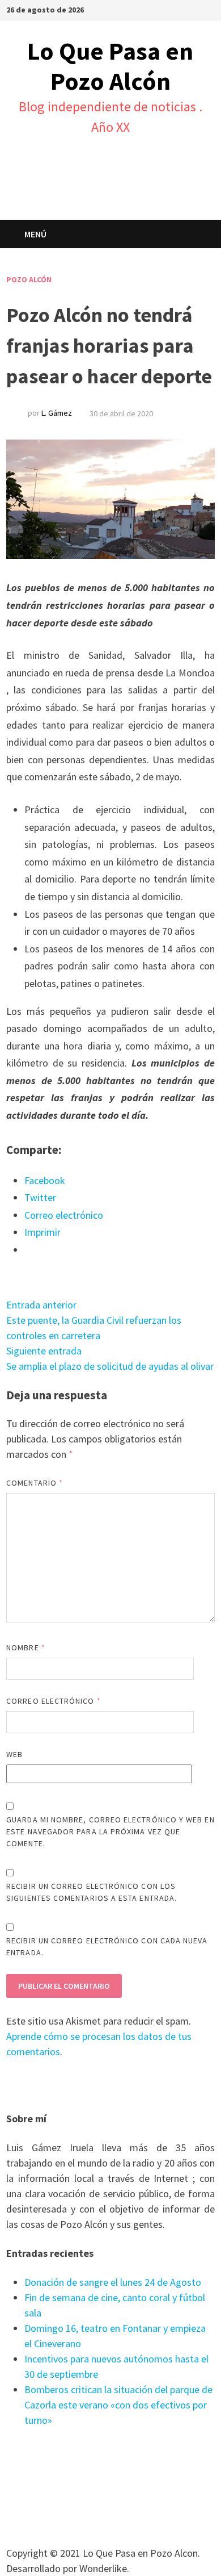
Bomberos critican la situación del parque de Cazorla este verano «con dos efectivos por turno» (118, 2405)
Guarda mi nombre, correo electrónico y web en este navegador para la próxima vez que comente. (110, 1831)
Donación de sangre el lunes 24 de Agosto (113, 2282)
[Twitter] (209, 9)
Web (14, 1754)
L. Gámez (57, 413)
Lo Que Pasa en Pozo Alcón (110, 66)
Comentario (35, 1483)
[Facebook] (196, 9)
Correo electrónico (54, 1701)
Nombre (26, 1647)
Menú (35, 234)
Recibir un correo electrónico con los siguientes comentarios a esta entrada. (92, 1892)
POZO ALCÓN (29, 279)
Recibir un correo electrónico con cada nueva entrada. (107, 1946)
